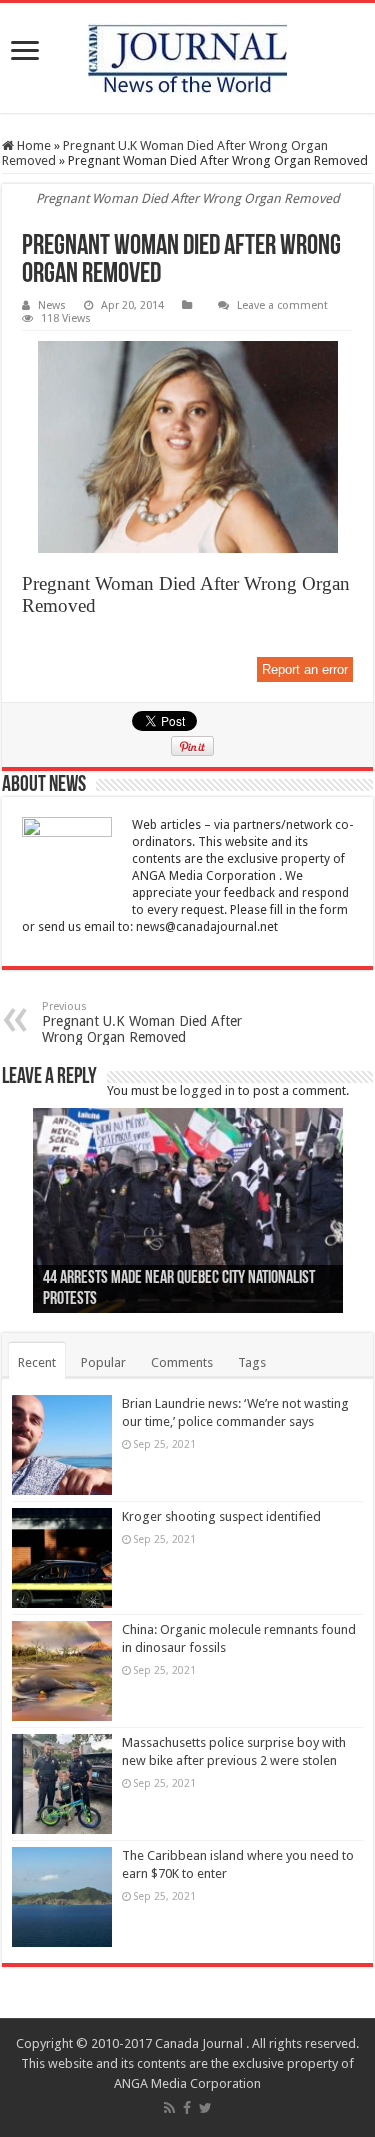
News (52, 305)
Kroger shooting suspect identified (221, 1516)
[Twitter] (205, 2108)
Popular (103, 1362)
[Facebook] (187, 2108)
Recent (37, 1362)
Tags (252, 1362)
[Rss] (169, 2108)
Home (32, 145)
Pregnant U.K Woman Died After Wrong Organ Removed (142, 1022)
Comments (182, 1362)
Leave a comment (282, 305)
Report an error (305, 669)
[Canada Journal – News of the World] (187, 58)
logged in (207, 1090)
